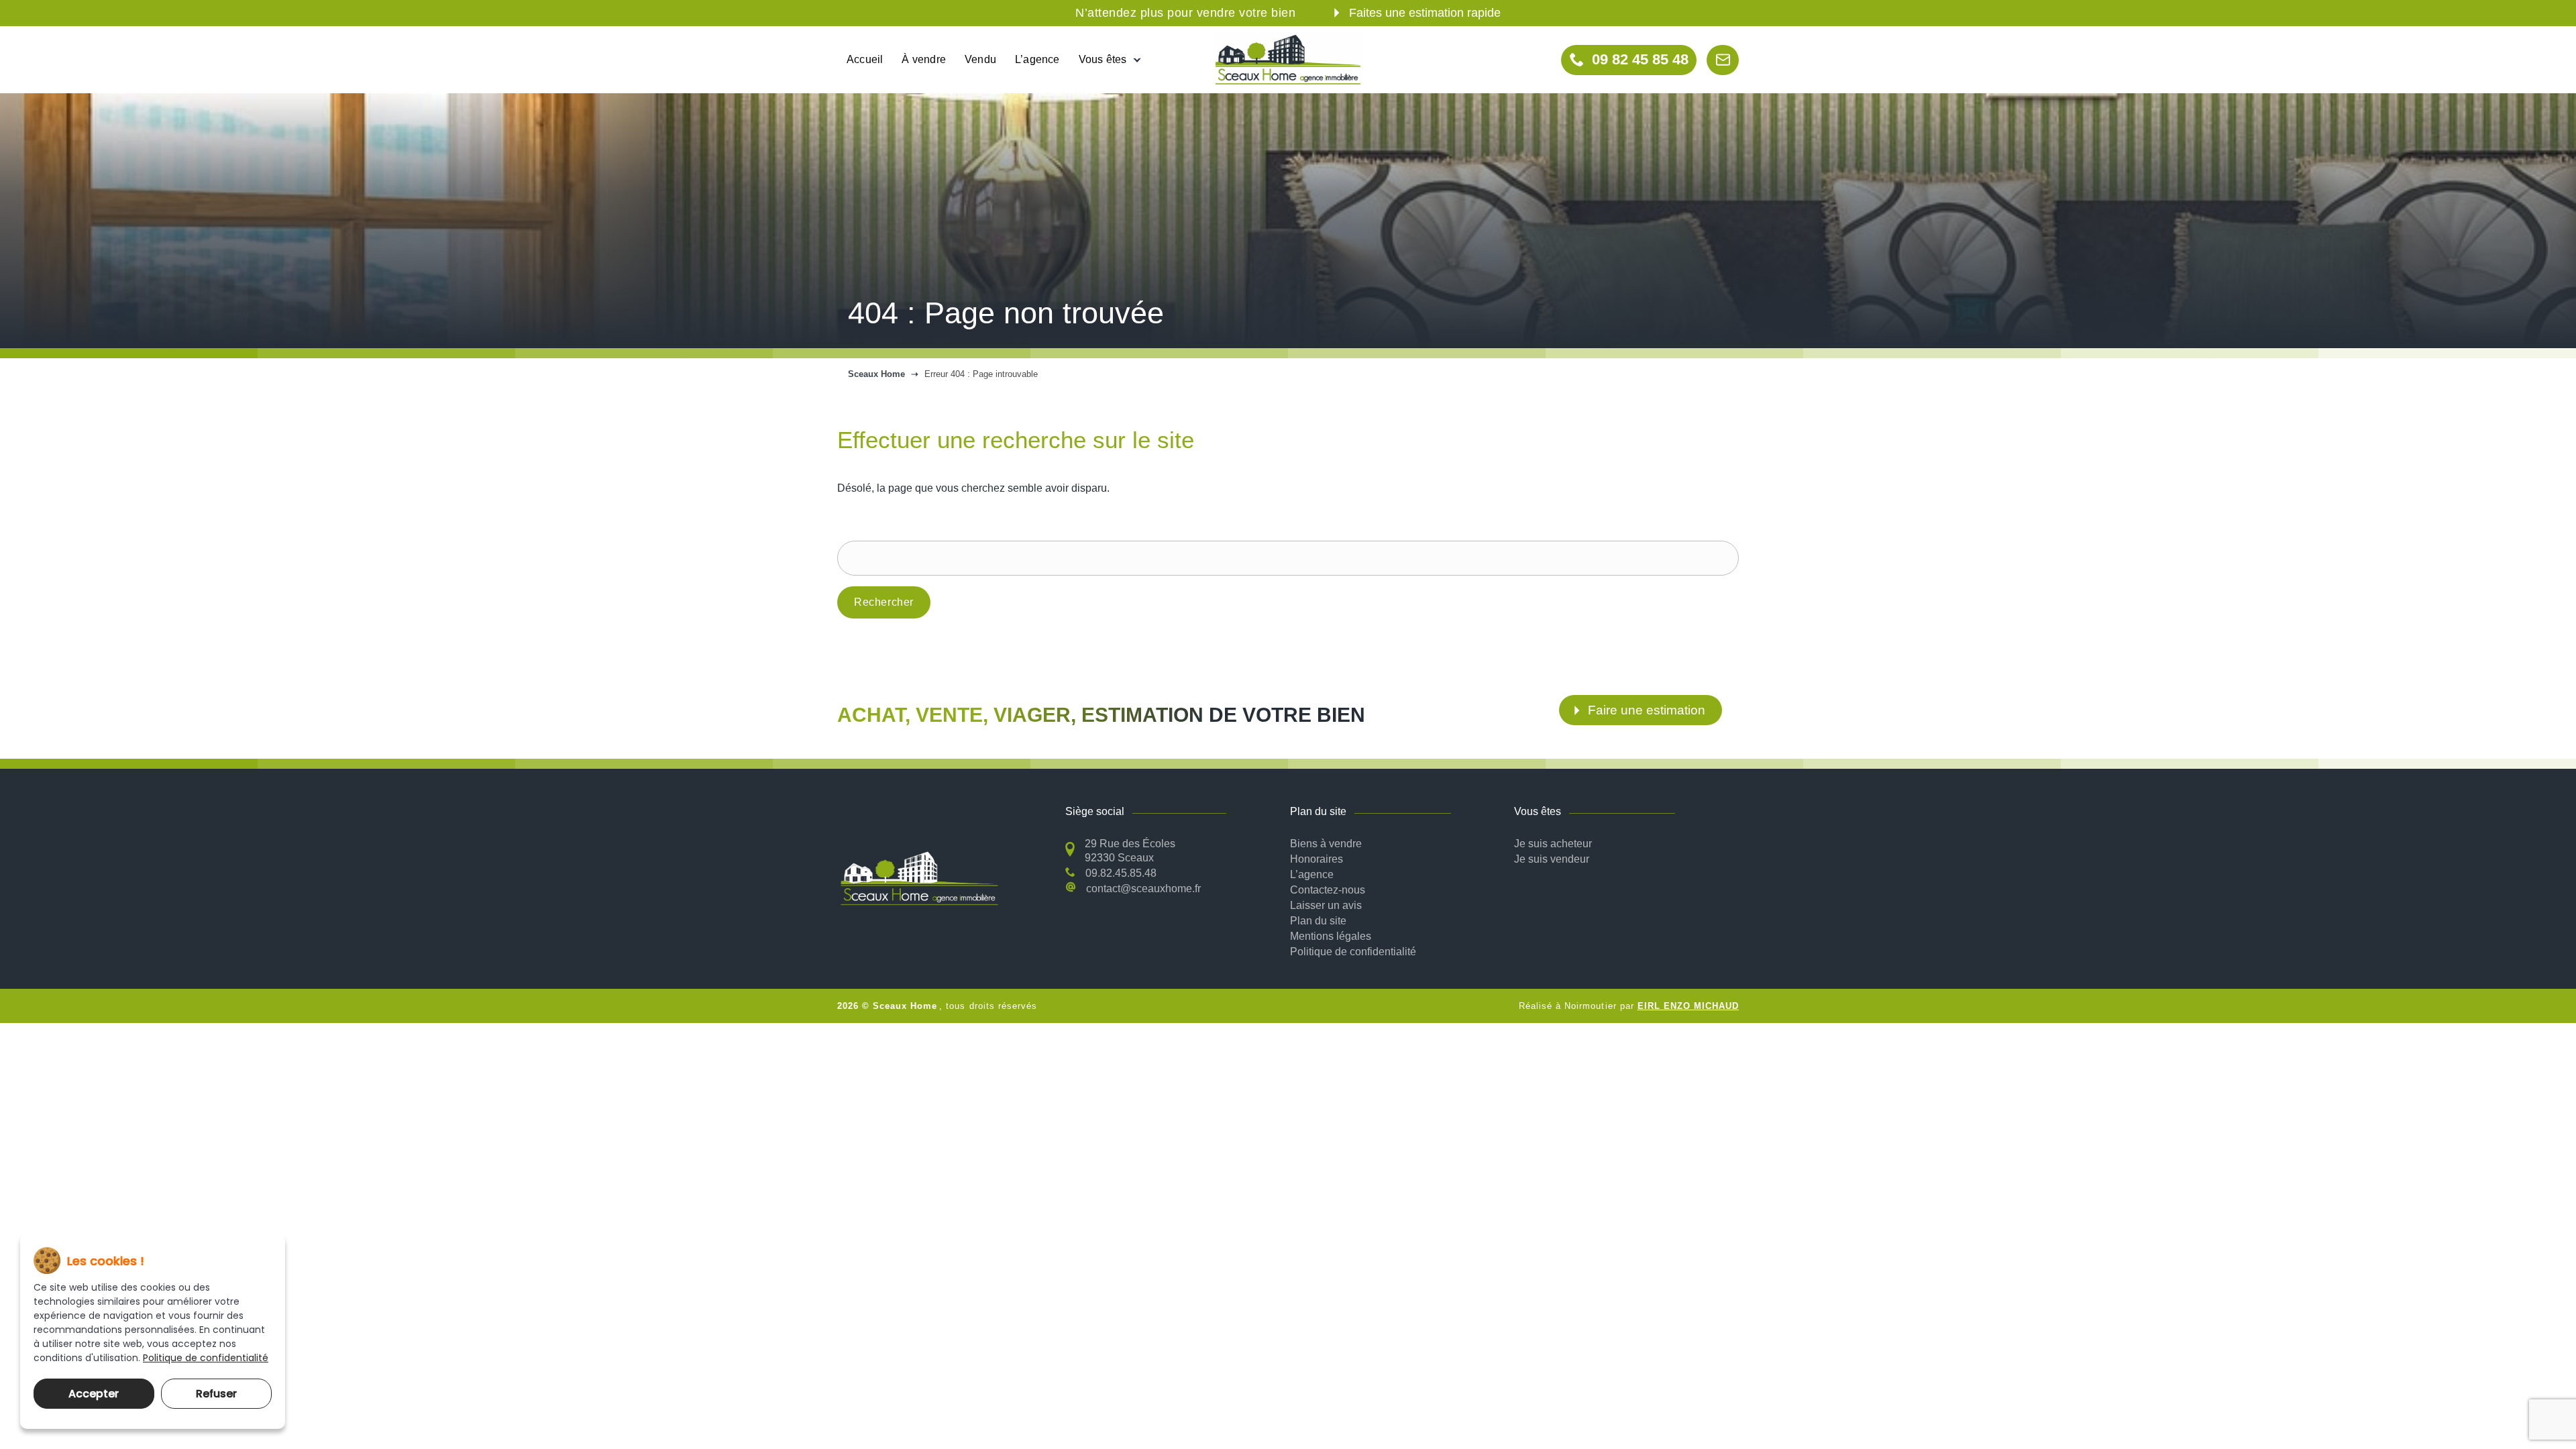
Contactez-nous (1328, 890)
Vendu (980, 59)
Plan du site (1318, 921)
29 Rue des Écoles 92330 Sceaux (1130, 851)
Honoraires (1317, 859)
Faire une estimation (1647, 710)
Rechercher (884, 602)
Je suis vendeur (1552, 859)
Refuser (216, 1394)
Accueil (865, 59)
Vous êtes (1103, 59)
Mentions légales (1331, 936)
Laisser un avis (1326, 905)
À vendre (924, 59)
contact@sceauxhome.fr (1143, 889)
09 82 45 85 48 (1640, 59)
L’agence (1037, 59)
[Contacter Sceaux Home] (1723, 60)
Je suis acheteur (1553, 844)
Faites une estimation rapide (1425, 13)
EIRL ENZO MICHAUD (1688, 1006)
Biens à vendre (1326, 844)
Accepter (94, 1394)
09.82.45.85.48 (1121, 873)
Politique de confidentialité (1353, 952)
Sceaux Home (876, 374)
